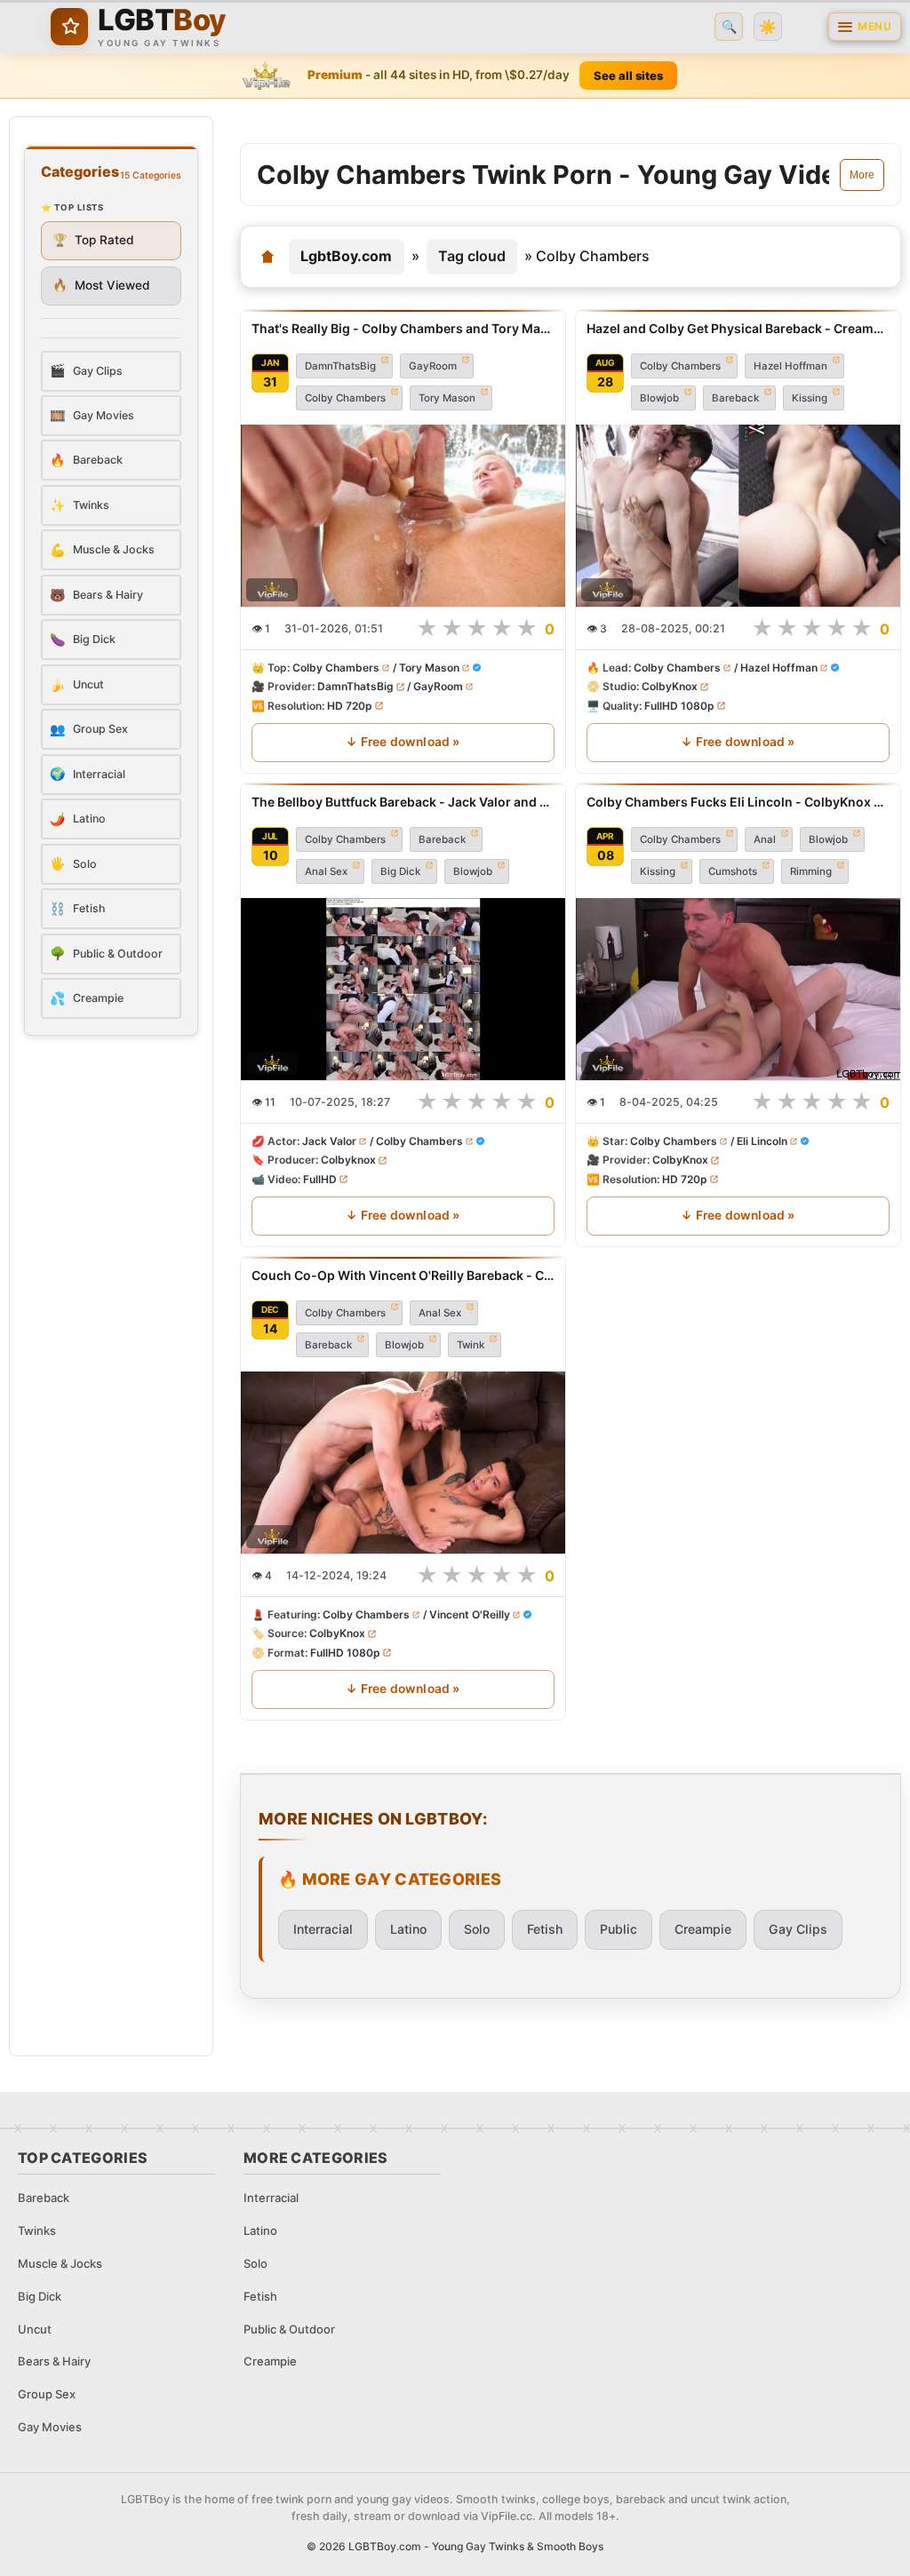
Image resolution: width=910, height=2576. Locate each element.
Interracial (323, 1929)
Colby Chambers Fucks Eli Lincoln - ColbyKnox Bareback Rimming (738, 802)
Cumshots (733, 871)
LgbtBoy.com (346, 256)
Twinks (37, 2230)
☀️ (768, 27)
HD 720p (350, 706)
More (862, 175)
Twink (471, 1345)
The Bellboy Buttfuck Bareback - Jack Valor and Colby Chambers (403, 802)
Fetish (545, 1929)
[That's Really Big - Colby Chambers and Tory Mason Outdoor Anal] (403, 516)
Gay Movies (50, 2427)
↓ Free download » (403, 742)
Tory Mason (447, 398)
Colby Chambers (345, 398)
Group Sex (47, 2394)
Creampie (703, 1929)
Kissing (810, 398)
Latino (408, 1929)
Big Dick (400, 871)
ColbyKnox (670, 686)
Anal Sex (326, 871)
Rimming (811, 871)
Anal (765, 839)
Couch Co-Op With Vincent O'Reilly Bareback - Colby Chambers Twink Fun (403, 1275)
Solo (477, 1929)
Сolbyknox (348, 1160)
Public (619, 1929)
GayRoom (433, 366)
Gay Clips (798, 1929)
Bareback (735, 398)
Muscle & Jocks (60, 2263)
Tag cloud (472, 256)
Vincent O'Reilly (470, 1614)
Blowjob (659, 398)
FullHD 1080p (679, 706)
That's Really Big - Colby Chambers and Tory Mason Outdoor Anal (403, 328)
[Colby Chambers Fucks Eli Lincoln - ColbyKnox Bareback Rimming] (738, 989)
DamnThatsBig (340, 366)
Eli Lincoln (762, 1141)
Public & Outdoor (289, 2329)
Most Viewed (101, 285)
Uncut (35, 2329)
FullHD (320, 1178)
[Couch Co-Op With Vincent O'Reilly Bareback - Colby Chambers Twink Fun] (403, 1462)
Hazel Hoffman (790, 366)
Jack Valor (329, 1141)
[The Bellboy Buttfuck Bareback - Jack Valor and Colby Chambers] (403, 989)
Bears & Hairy (54, 2361)
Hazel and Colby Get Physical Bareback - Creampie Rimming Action (738, 328)
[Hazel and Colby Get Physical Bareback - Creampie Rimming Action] (738, 516)
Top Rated (93, 240)
